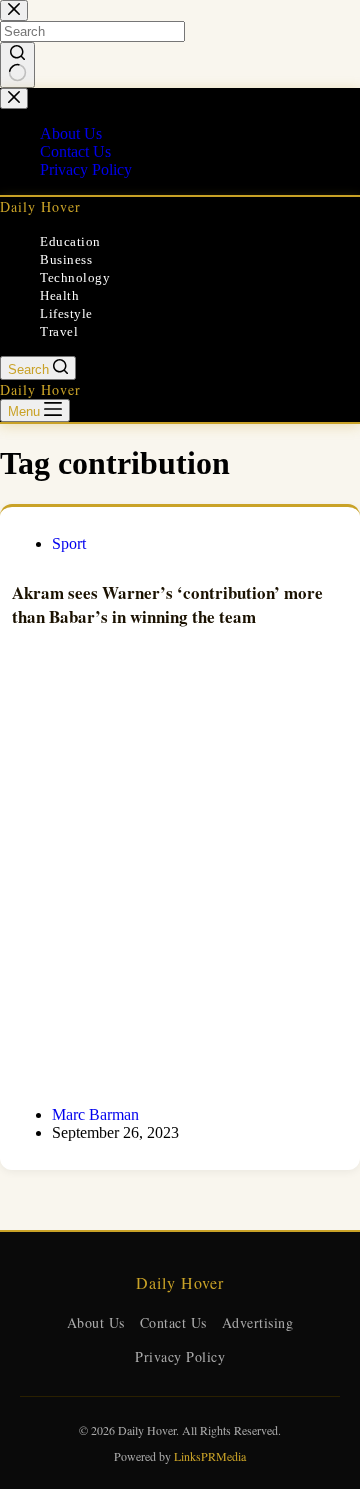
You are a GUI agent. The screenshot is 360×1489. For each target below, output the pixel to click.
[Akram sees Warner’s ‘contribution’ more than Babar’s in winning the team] (180, 872)
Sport (69, 543)
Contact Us (173, 1322)
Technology (75, 277)
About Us (96, 1322)
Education (70, 241)
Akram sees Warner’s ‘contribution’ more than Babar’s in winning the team (167, 604)
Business (66, 259)
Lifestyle (66, 313)
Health (59, 295)
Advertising (258, 1322)
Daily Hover (40, 206)
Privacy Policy (180, 1356)
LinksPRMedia (210, 1456)
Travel (59, 331)
